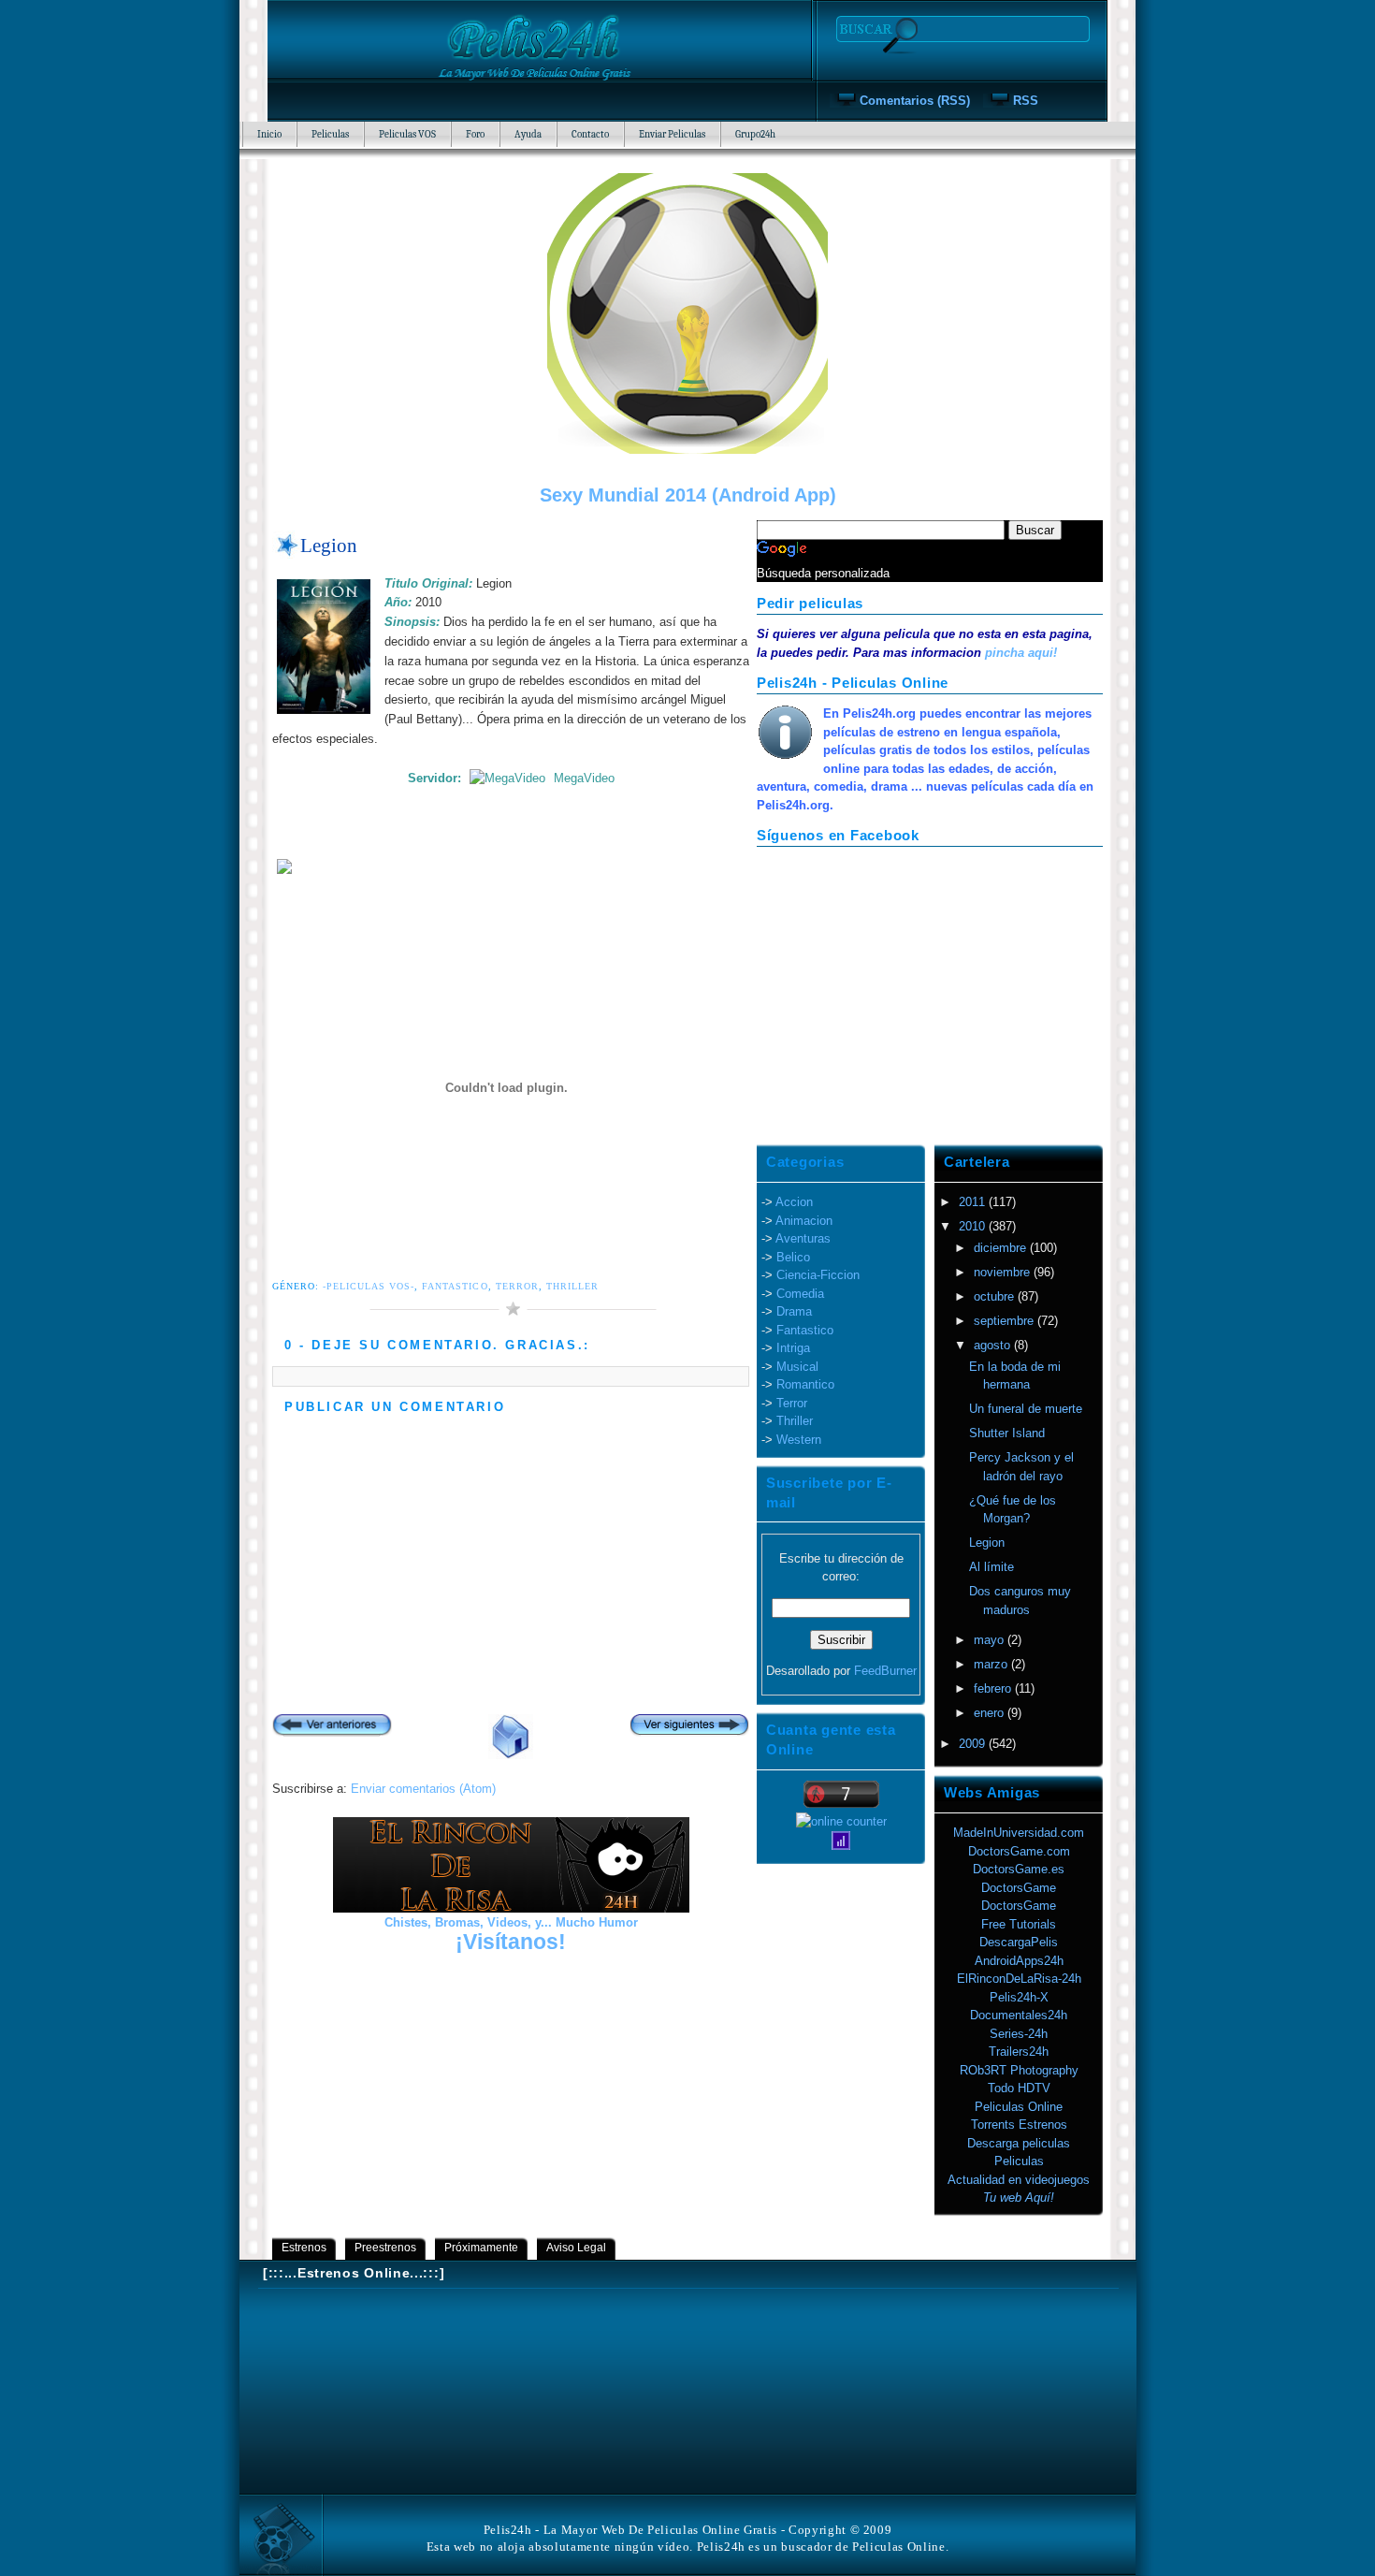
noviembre (1004, 1272)
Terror (517, 1286)
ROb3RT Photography (1019, 2070)
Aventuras (803, 1238)
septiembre (1006, 1321)
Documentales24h (1019, 2015)
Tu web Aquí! (1019, 2198)
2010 (974, 1226)
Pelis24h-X (1019, 1997)
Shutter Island (1007, 1433)
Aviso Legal (576, 2248)
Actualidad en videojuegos (1019, 2180)
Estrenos (304, 2248)
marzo (992, 1664)
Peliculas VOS (407, 134)
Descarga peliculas (1019, 2143)
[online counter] (841, 1821)
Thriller (572, 1286)
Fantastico (455, 1286)
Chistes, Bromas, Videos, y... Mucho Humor (511, 1922)
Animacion (804, 1221)
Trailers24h (1019, 2052)
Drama (794, 1311)
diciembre (1002, 1248)
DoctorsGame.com (1019, 1851)
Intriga (793, 1348)
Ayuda (528, 134)
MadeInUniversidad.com (1019, 1833)
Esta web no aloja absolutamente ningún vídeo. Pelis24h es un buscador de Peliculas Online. (688, 2547)
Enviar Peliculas (672, 134)
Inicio (269, 134)
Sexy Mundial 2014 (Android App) (688, 495)
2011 (974, 1202)
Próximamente (481, 2248)
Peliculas (330, 134)
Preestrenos (385, 2248)
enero (991, 1713)
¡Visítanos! (511, 1942)
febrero (994, 1688)
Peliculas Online (1019, 2107)
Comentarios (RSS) (915, 101)
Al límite (991, 1567)
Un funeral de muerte (1026, 1409)
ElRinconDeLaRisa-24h (1019, 1979)
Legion (329, 545)
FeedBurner (885, 1671)
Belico (793, 1257)
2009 (974, 1744)
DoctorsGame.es (1019, 1869)
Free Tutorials (1019, 1924)
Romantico (805, 1384)
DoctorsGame (1019, 1888)
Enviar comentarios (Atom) (423, 1789)
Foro (475, 134)
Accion (794, 1202)
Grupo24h (755, 134)
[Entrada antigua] (689, 1727)
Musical (797, 1367)
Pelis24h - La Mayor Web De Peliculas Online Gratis (631, 2530)
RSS (1026, 101)
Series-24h (1019, 2034)
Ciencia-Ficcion (818, 1275)
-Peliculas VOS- (369, 1286)
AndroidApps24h (1019, 1961)
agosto (994, 1345)
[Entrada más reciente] (332, 1727)
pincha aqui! (1021, 653)
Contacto (590, 134)
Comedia (800, 1294)
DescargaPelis (1019, 1942)
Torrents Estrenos (1019, 2125)
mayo (991, 1640)
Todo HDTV (1019, 2088)
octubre (996, 1296)
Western (799, 1440)
